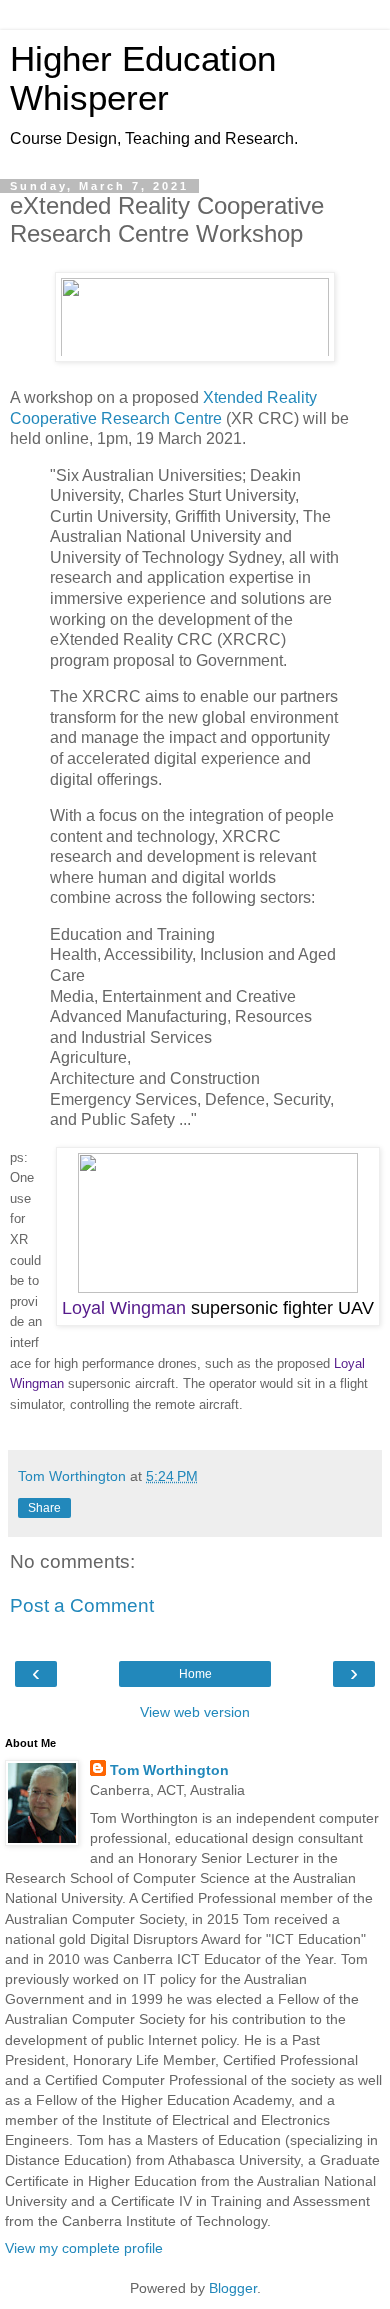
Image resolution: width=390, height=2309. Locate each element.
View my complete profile (84, 2248)
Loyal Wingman (124, 1308)
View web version (195, 1712)
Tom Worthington (169, 1770)
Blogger (233, 2288)
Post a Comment (82, 1605)
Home (195, 1674)
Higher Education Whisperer (143, 78)
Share (44, 1508)
